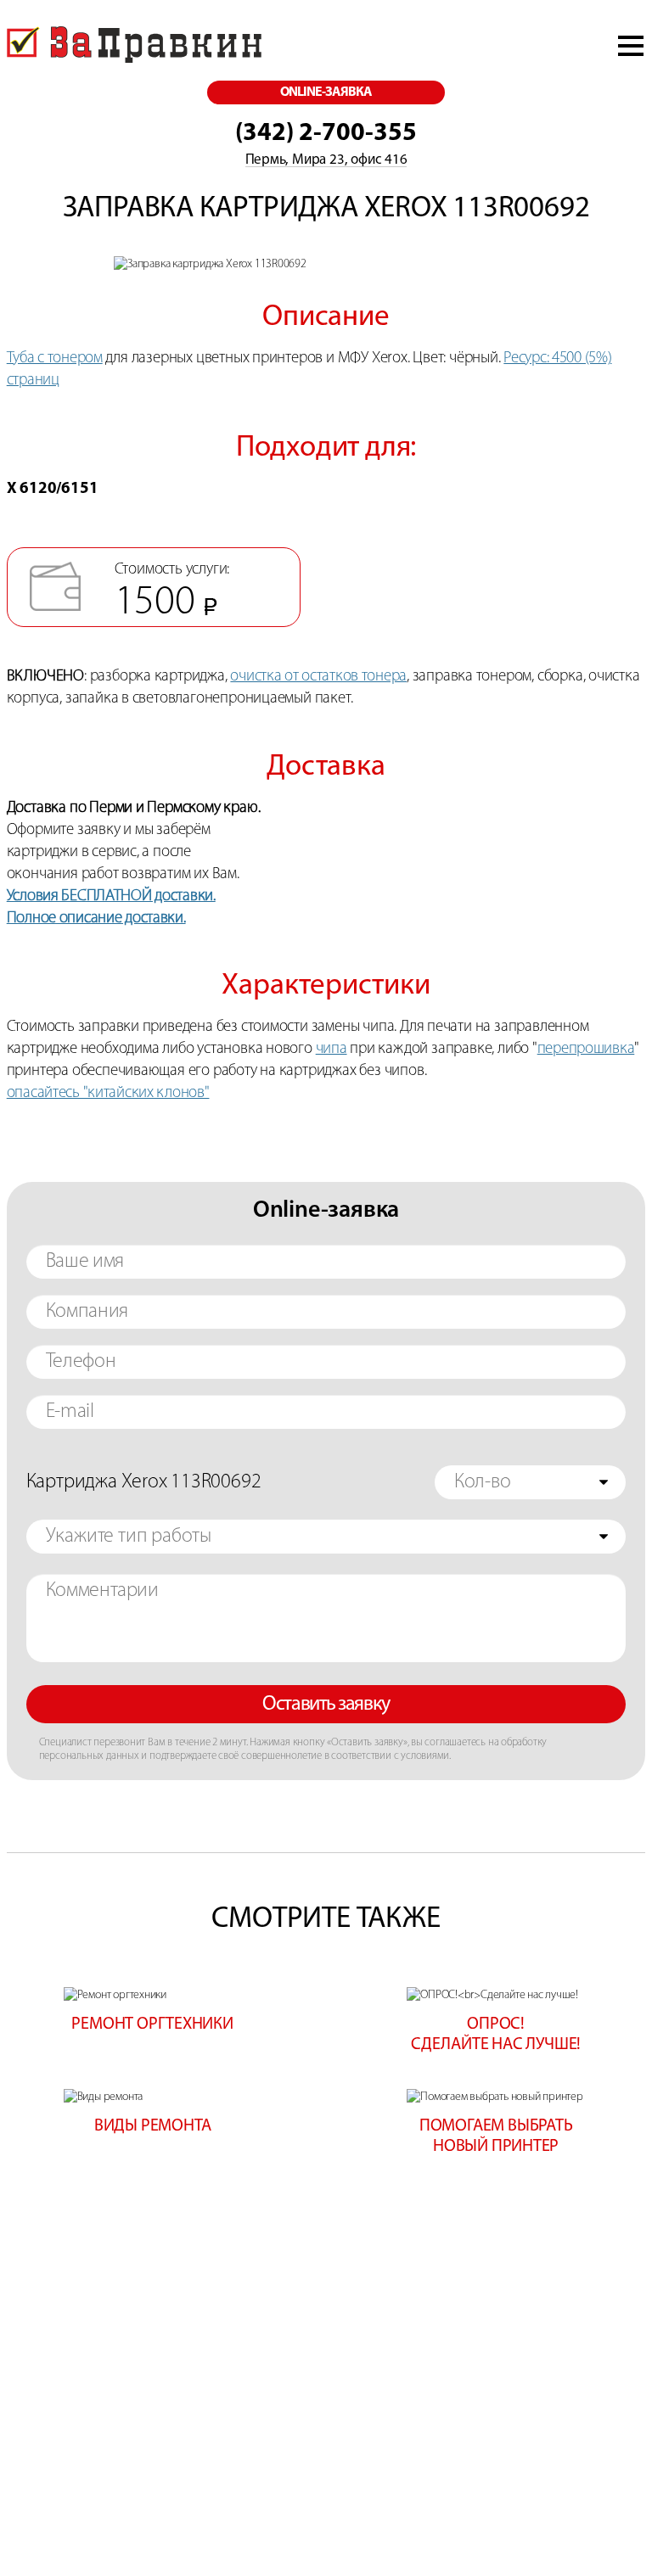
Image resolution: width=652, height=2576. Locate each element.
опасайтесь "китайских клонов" (108, 1093)
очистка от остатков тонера (318, 677)
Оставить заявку (326, 1705)
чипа (332, 1049)
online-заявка (326, 92)
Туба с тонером (55, 358)
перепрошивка (586, 1049)
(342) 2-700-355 (326, 134)
